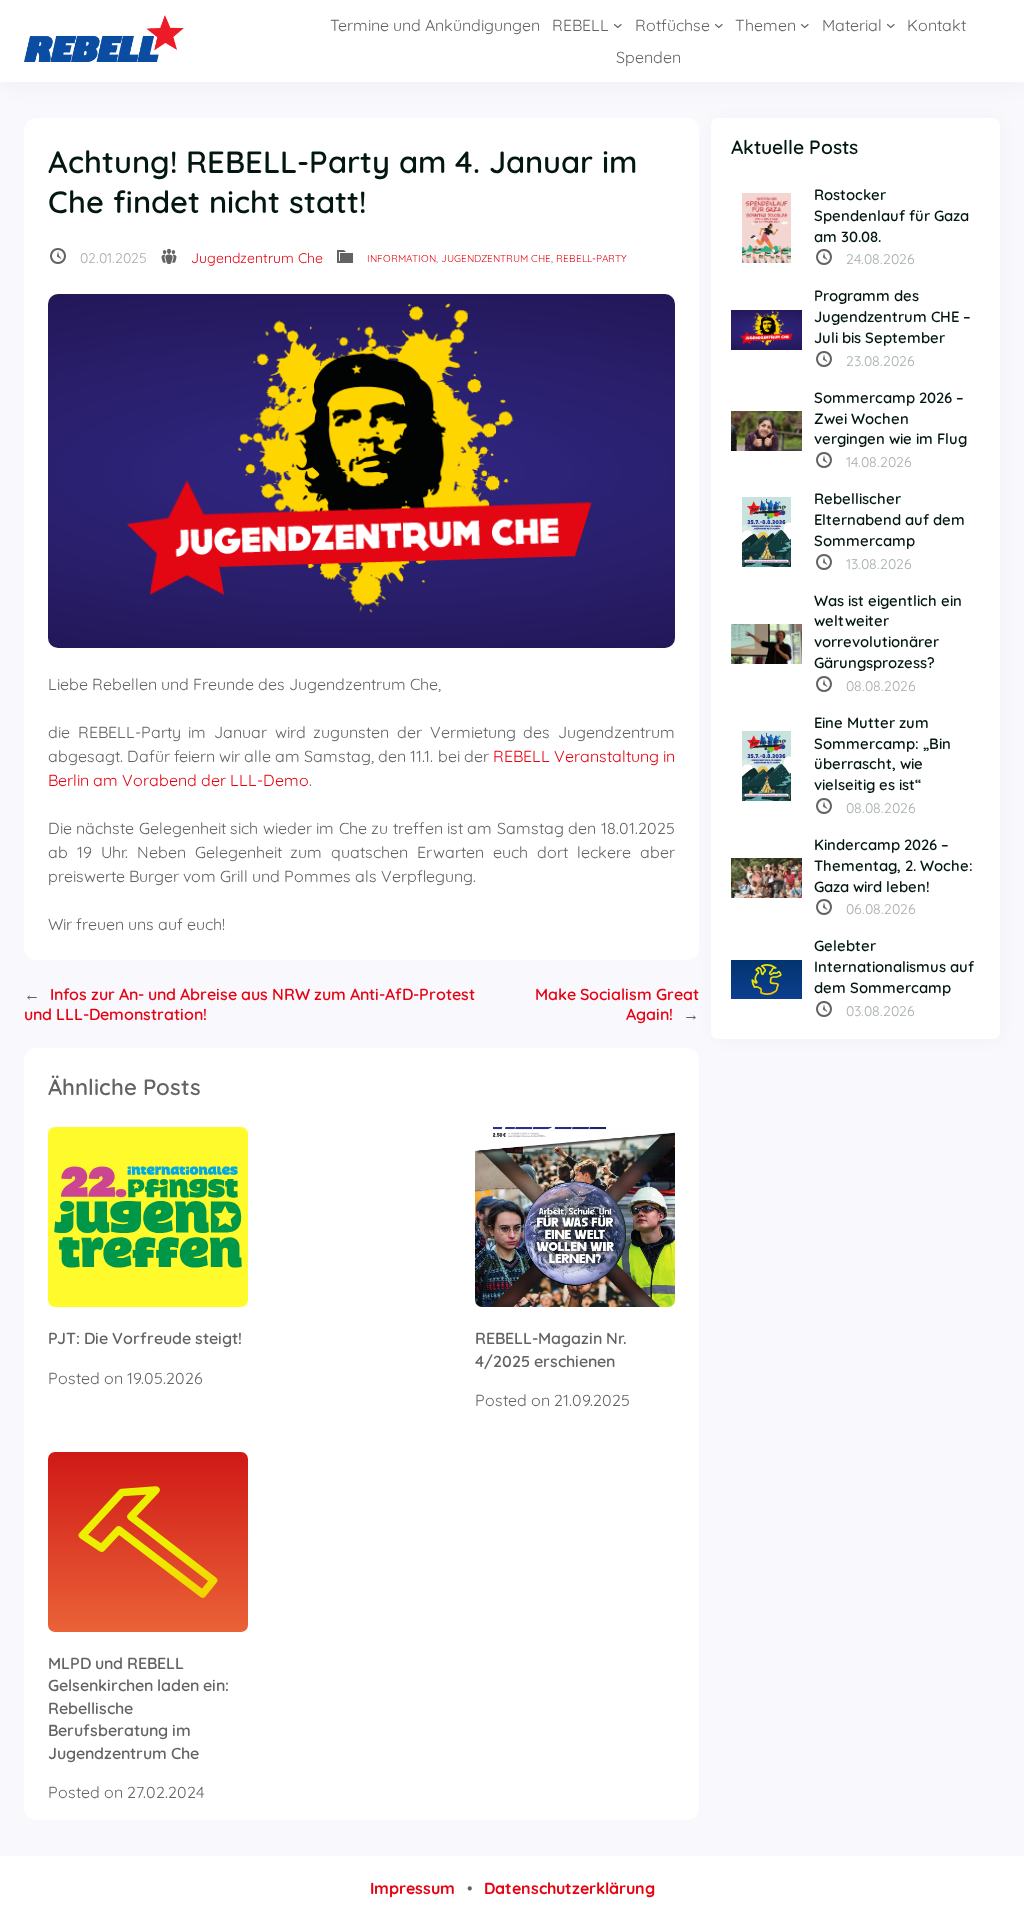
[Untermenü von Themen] (805, 25)
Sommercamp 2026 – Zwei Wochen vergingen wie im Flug (890, 418)
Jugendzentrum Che (257, 258)
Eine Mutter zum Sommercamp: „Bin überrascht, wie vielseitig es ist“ (882, 753)
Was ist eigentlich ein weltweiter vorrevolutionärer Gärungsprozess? (888, 631)
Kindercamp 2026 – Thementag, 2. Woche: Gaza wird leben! (893, 865)
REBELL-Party (591, 258)
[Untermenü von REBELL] (618, 25)
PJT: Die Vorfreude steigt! (145, 1338)
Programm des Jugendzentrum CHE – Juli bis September (892, 316)
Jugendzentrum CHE (496, 258)
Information (401, 258)
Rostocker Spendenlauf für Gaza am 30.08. (891, 215)
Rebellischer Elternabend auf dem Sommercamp (889, 519)
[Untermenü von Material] (891, 25)
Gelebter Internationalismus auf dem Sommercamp (894, 966)
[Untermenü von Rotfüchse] (719, 25)
